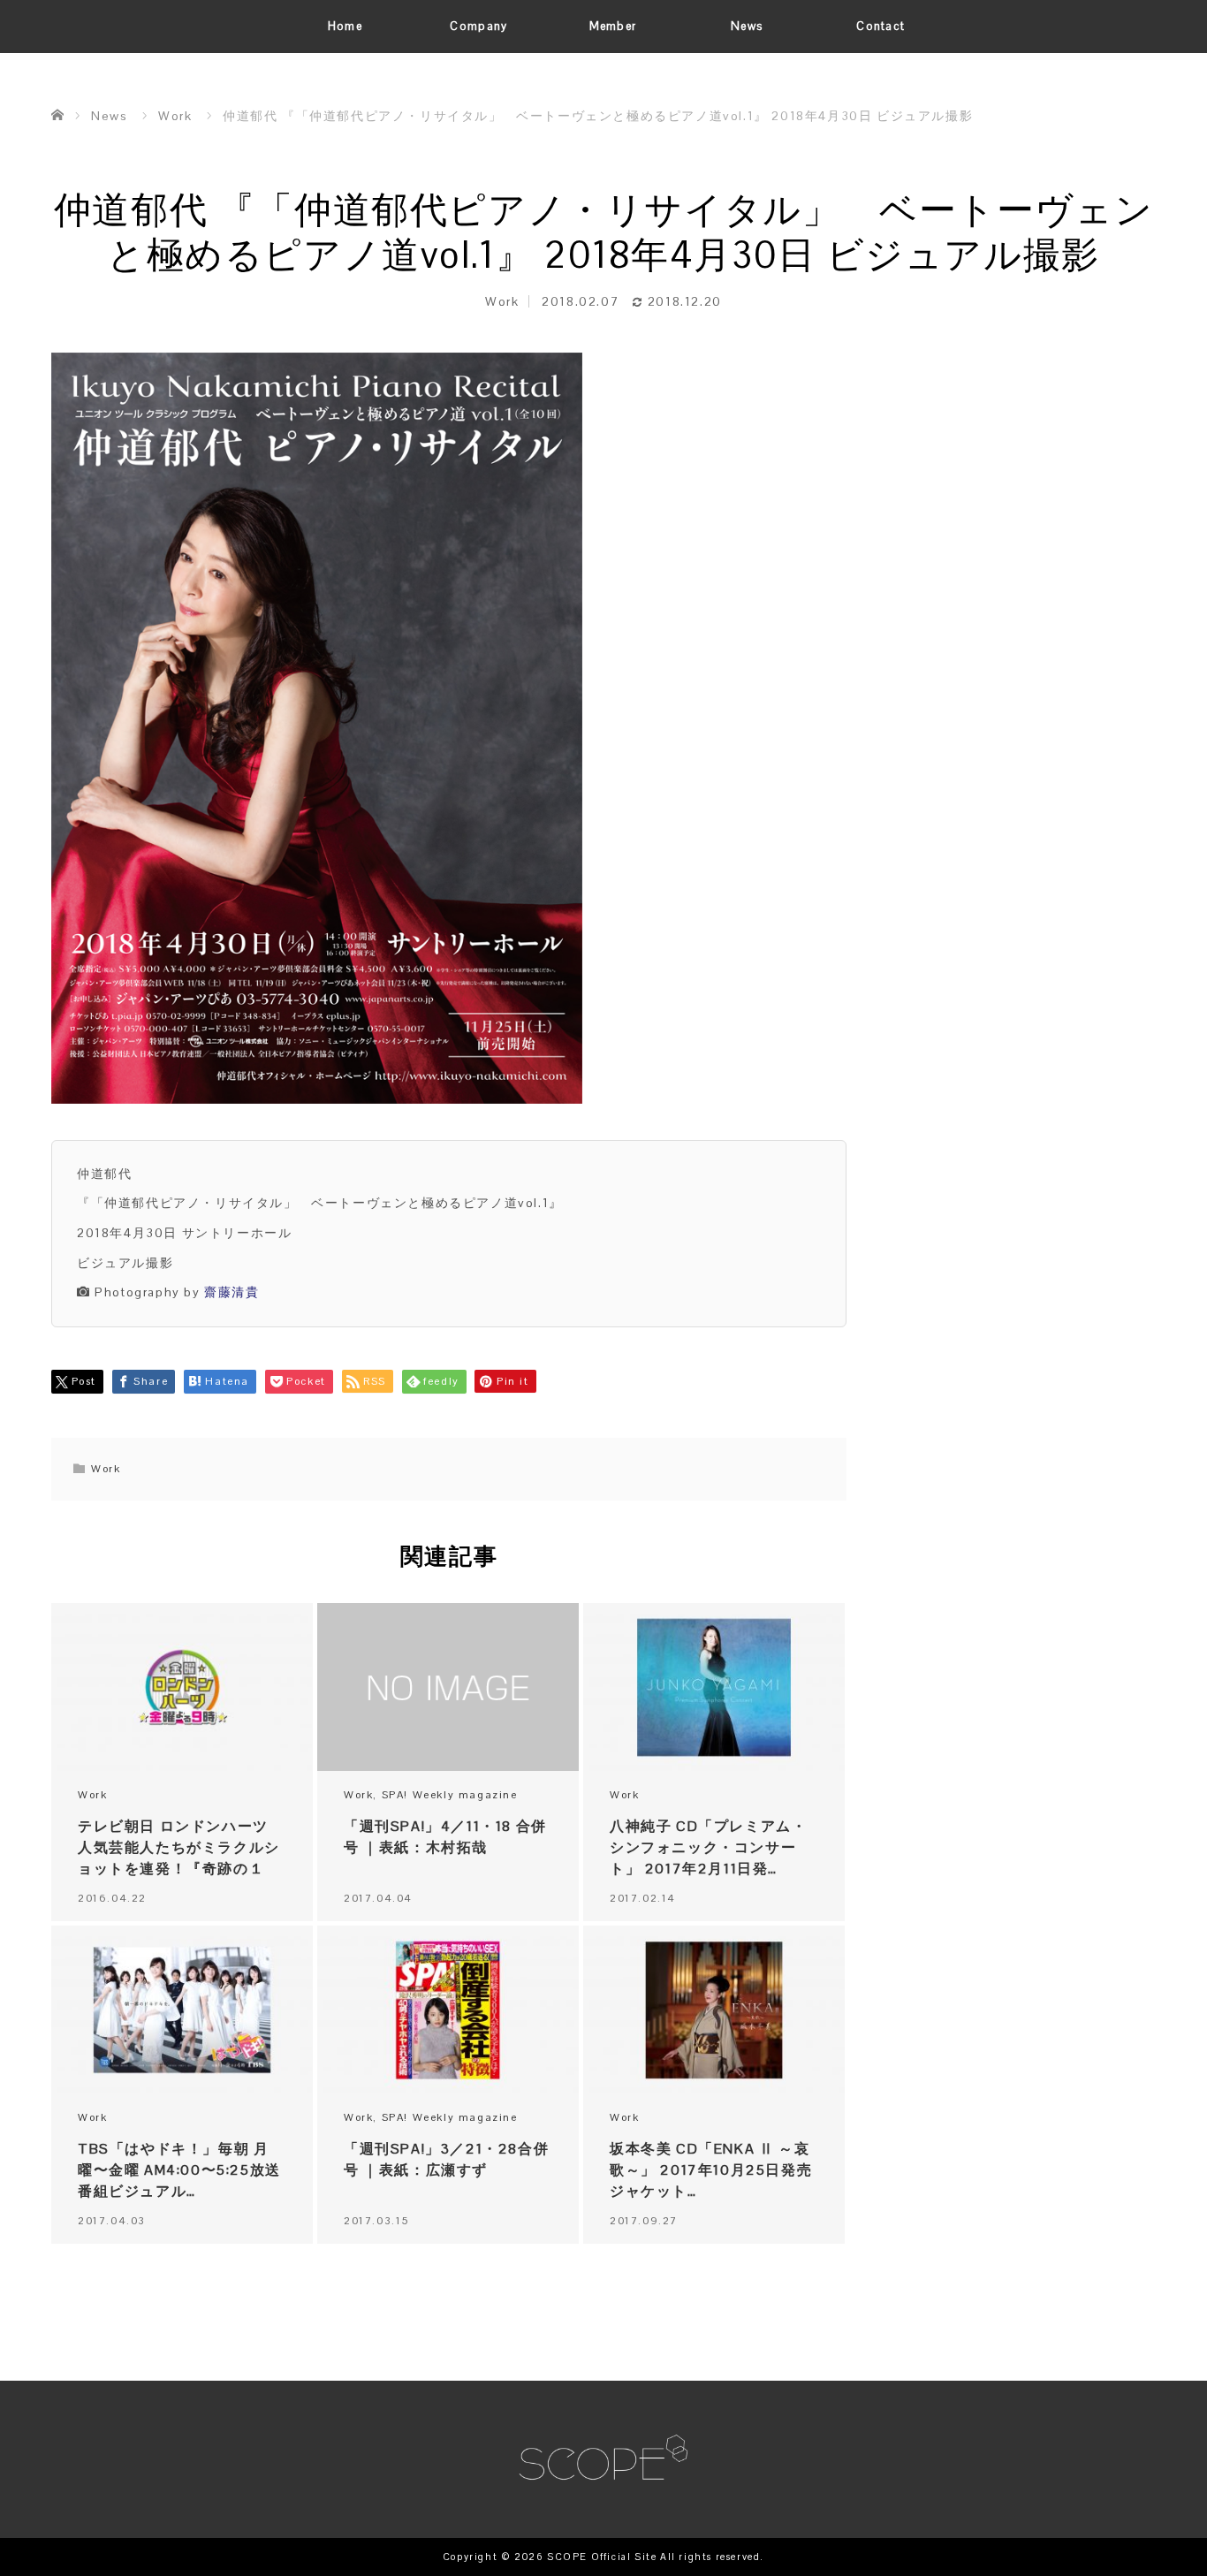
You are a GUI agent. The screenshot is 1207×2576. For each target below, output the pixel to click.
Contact (881, 26)
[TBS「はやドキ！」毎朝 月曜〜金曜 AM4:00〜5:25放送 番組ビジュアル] (182, 2010)
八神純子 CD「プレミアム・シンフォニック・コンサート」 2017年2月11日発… (708, 1847)
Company (478, 26)
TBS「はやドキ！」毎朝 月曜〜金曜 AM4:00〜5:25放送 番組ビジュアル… (179, 2170)
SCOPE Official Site (602, 2557)
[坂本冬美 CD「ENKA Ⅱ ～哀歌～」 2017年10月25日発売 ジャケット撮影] (714, 2010)
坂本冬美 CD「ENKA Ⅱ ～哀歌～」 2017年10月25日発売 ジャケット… (711, 2170)
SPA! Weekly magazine (450, 1795)
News (747, 26)
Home (345, 26)
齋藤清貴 (232, 1292)
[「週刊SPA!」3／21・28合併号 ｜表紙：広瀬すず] (448, 2010)
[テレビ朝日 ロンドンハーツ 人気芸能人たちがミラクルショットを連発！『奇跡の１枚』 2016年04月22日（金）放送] (182, 1687)
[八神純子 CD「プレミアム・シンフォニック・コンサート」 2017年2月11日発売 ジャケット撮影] (714, 1687)
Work (502, 301)
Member (613, 26)
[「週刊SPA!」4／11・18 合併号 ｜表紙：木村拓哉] (448, 1687)
